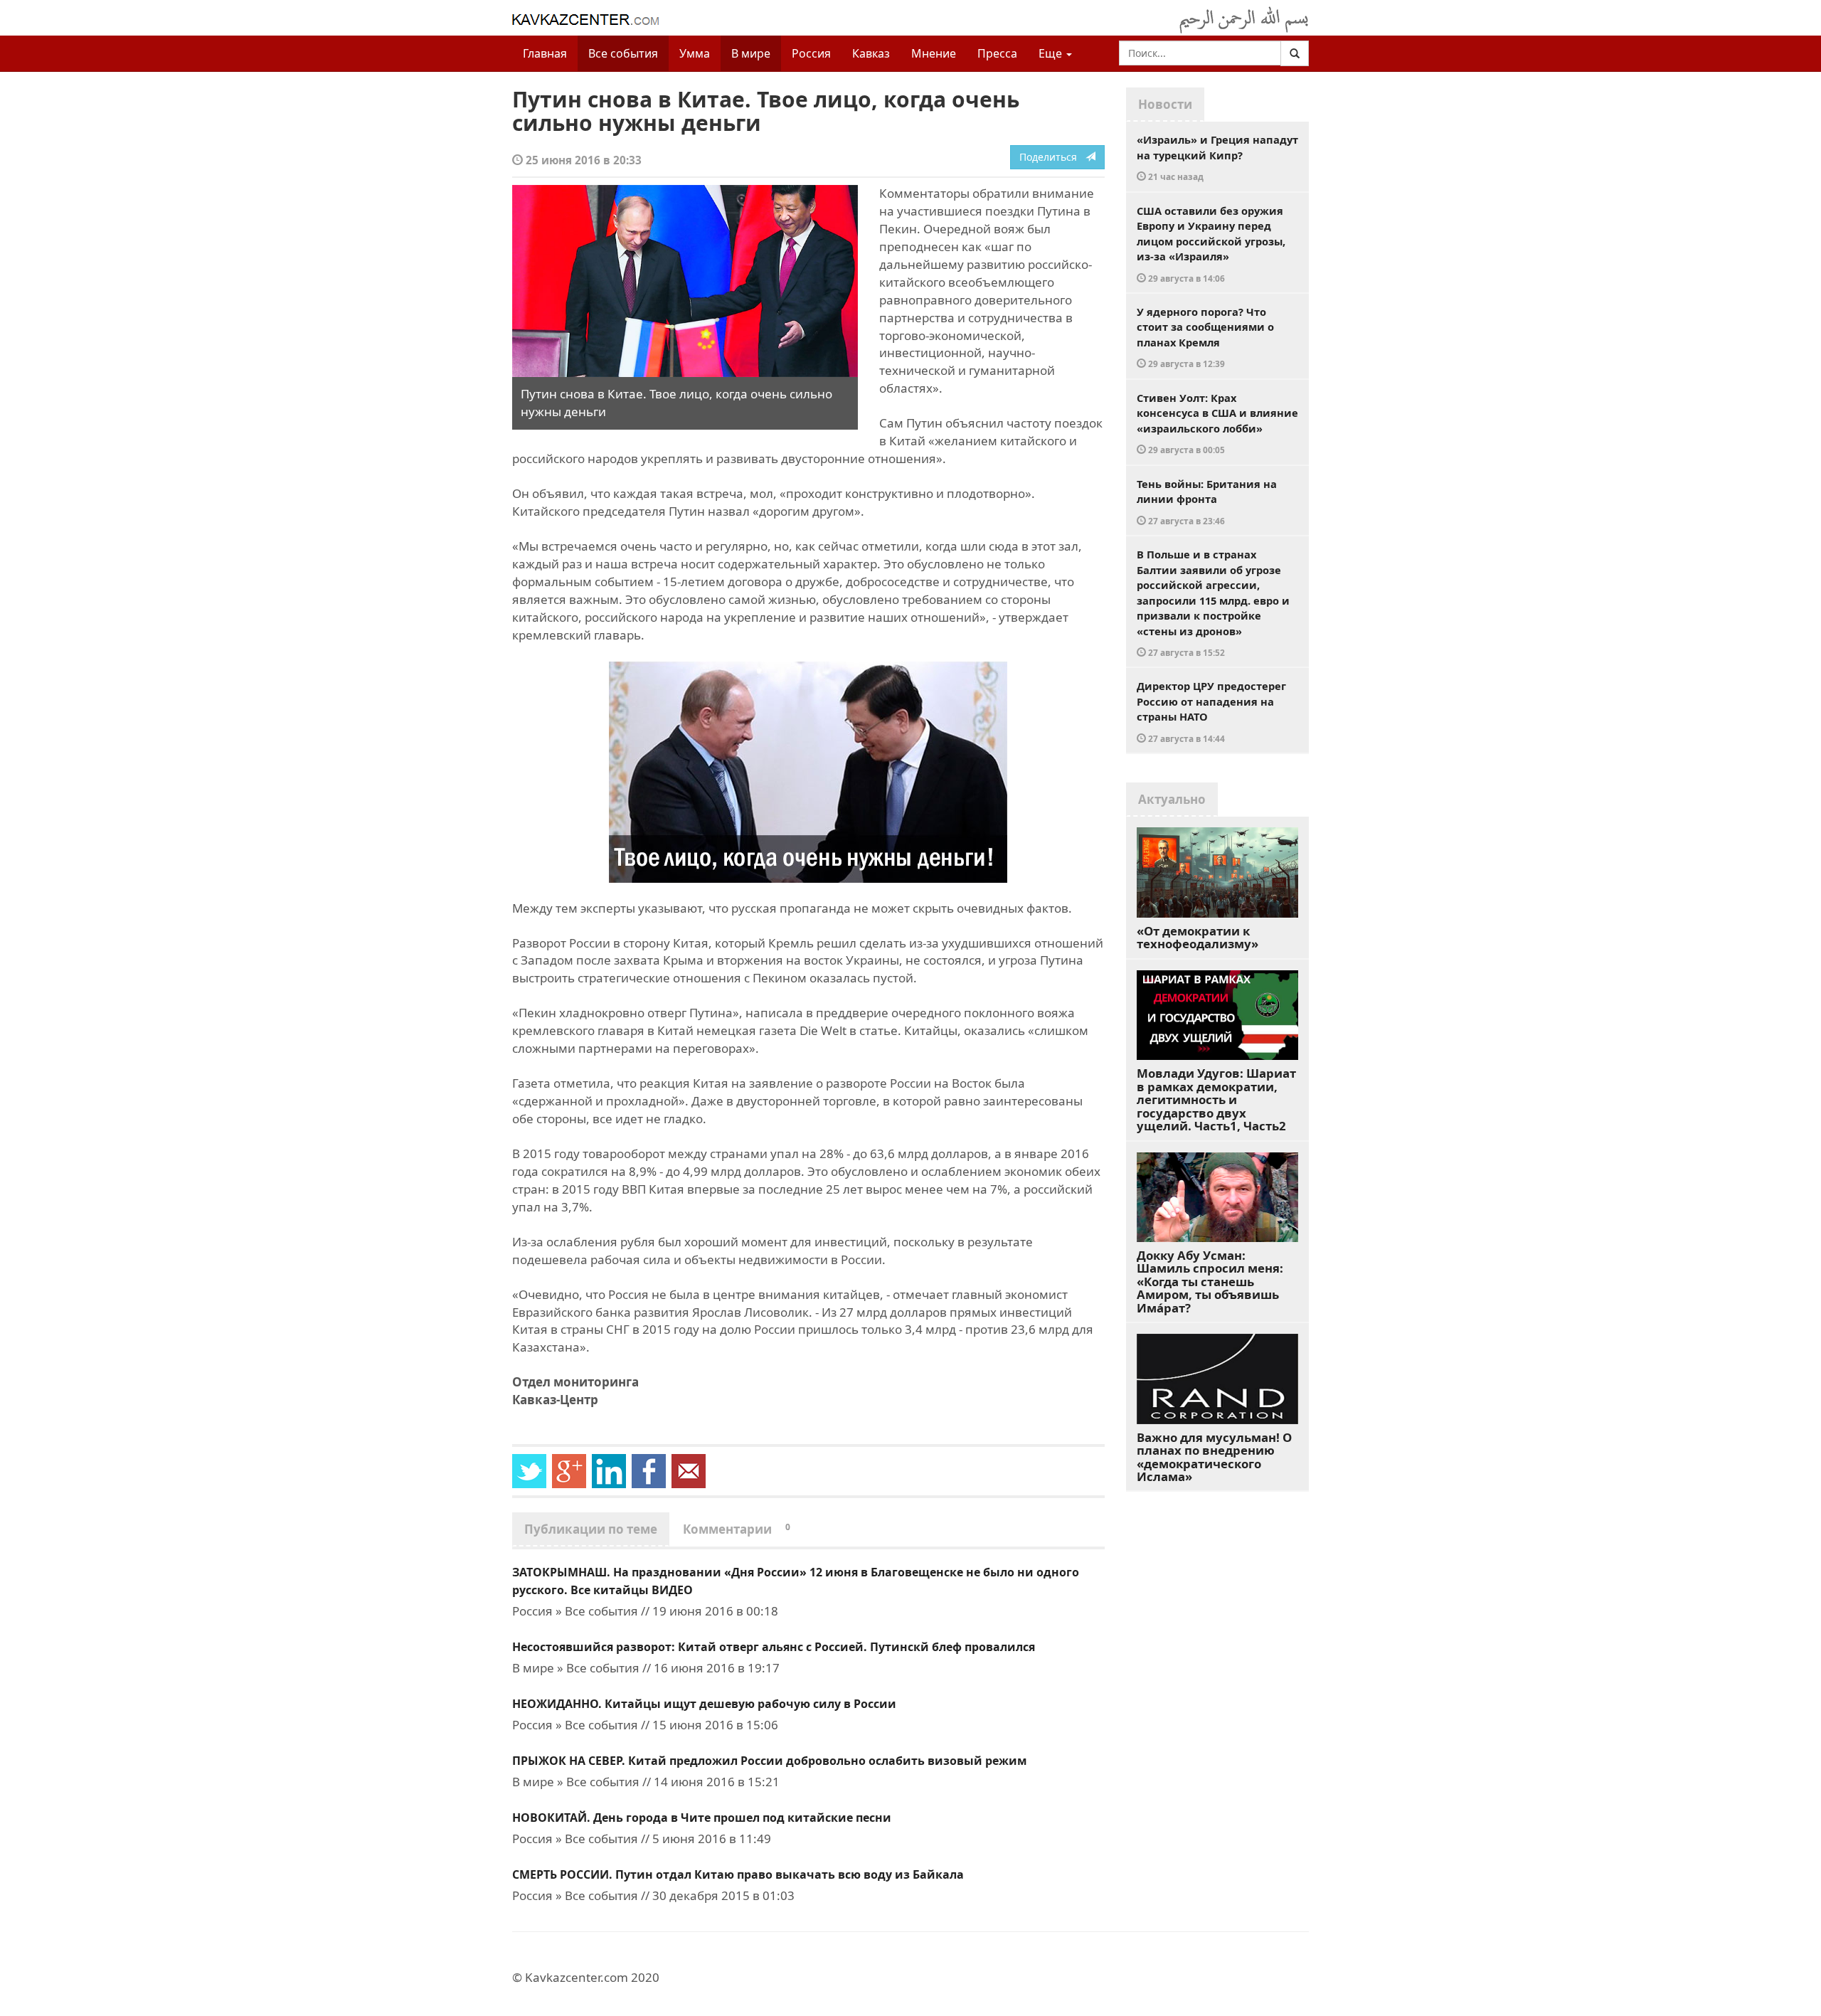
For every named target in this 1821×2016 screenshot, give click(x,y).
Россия (811, 53)
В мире (751, 53)
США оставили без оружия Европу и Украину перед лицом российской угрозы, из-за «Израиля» (1211, 244)
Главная (545, 53)
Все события (623, 53)
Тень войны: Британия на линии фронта (1207, 502)
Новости (1165, 104)
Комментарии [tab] (737, 1529)
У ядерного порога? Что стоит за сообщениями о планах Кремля (1205, 337)
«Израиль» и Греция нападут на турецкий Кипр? (1217, 157)
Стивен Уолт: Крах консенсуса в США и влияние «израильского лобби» (1217, 423)
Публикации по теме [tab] (591, 1529)
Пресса (997, 53)
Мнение (934, 53)
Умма (695, 53)
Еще (1052, 53)
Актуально (1172, 799)
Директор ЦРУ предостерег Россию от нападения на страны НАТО (1211, 711)
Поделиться (1052, 157)
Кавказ (871, 53)
